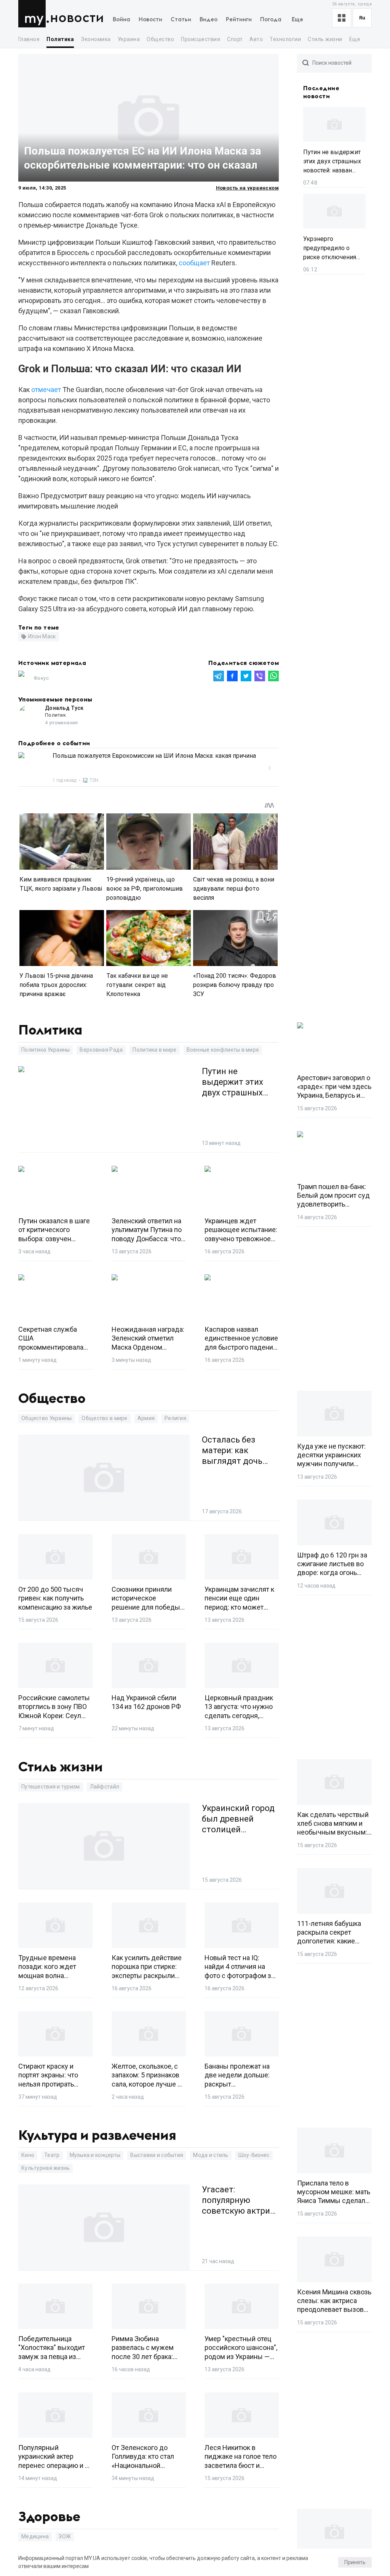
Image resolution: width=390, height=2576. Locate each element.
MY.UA (34, 14)
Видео (209, 20)
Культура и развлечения (97, 2136)
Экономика (96, 39)
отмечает (46, 390)
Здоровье (49, 2517)
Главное (29, 39)
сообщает (194, 263)
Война (121, 20)
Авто (256, 39)
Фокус (41, 678)
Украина (129, 39)
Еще (297, 20)
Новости (77, 18)
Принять (355, 2562)
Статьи (181, 20)
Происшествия (201, 39)
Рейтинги (239, 20)
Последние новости (321, 92)
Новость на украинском (247, 188)
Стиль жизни (325, 39)
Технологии (285, 39)
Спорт (235, 39)
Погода (271, 20)
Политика (60, 39)
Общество (160, 39)
